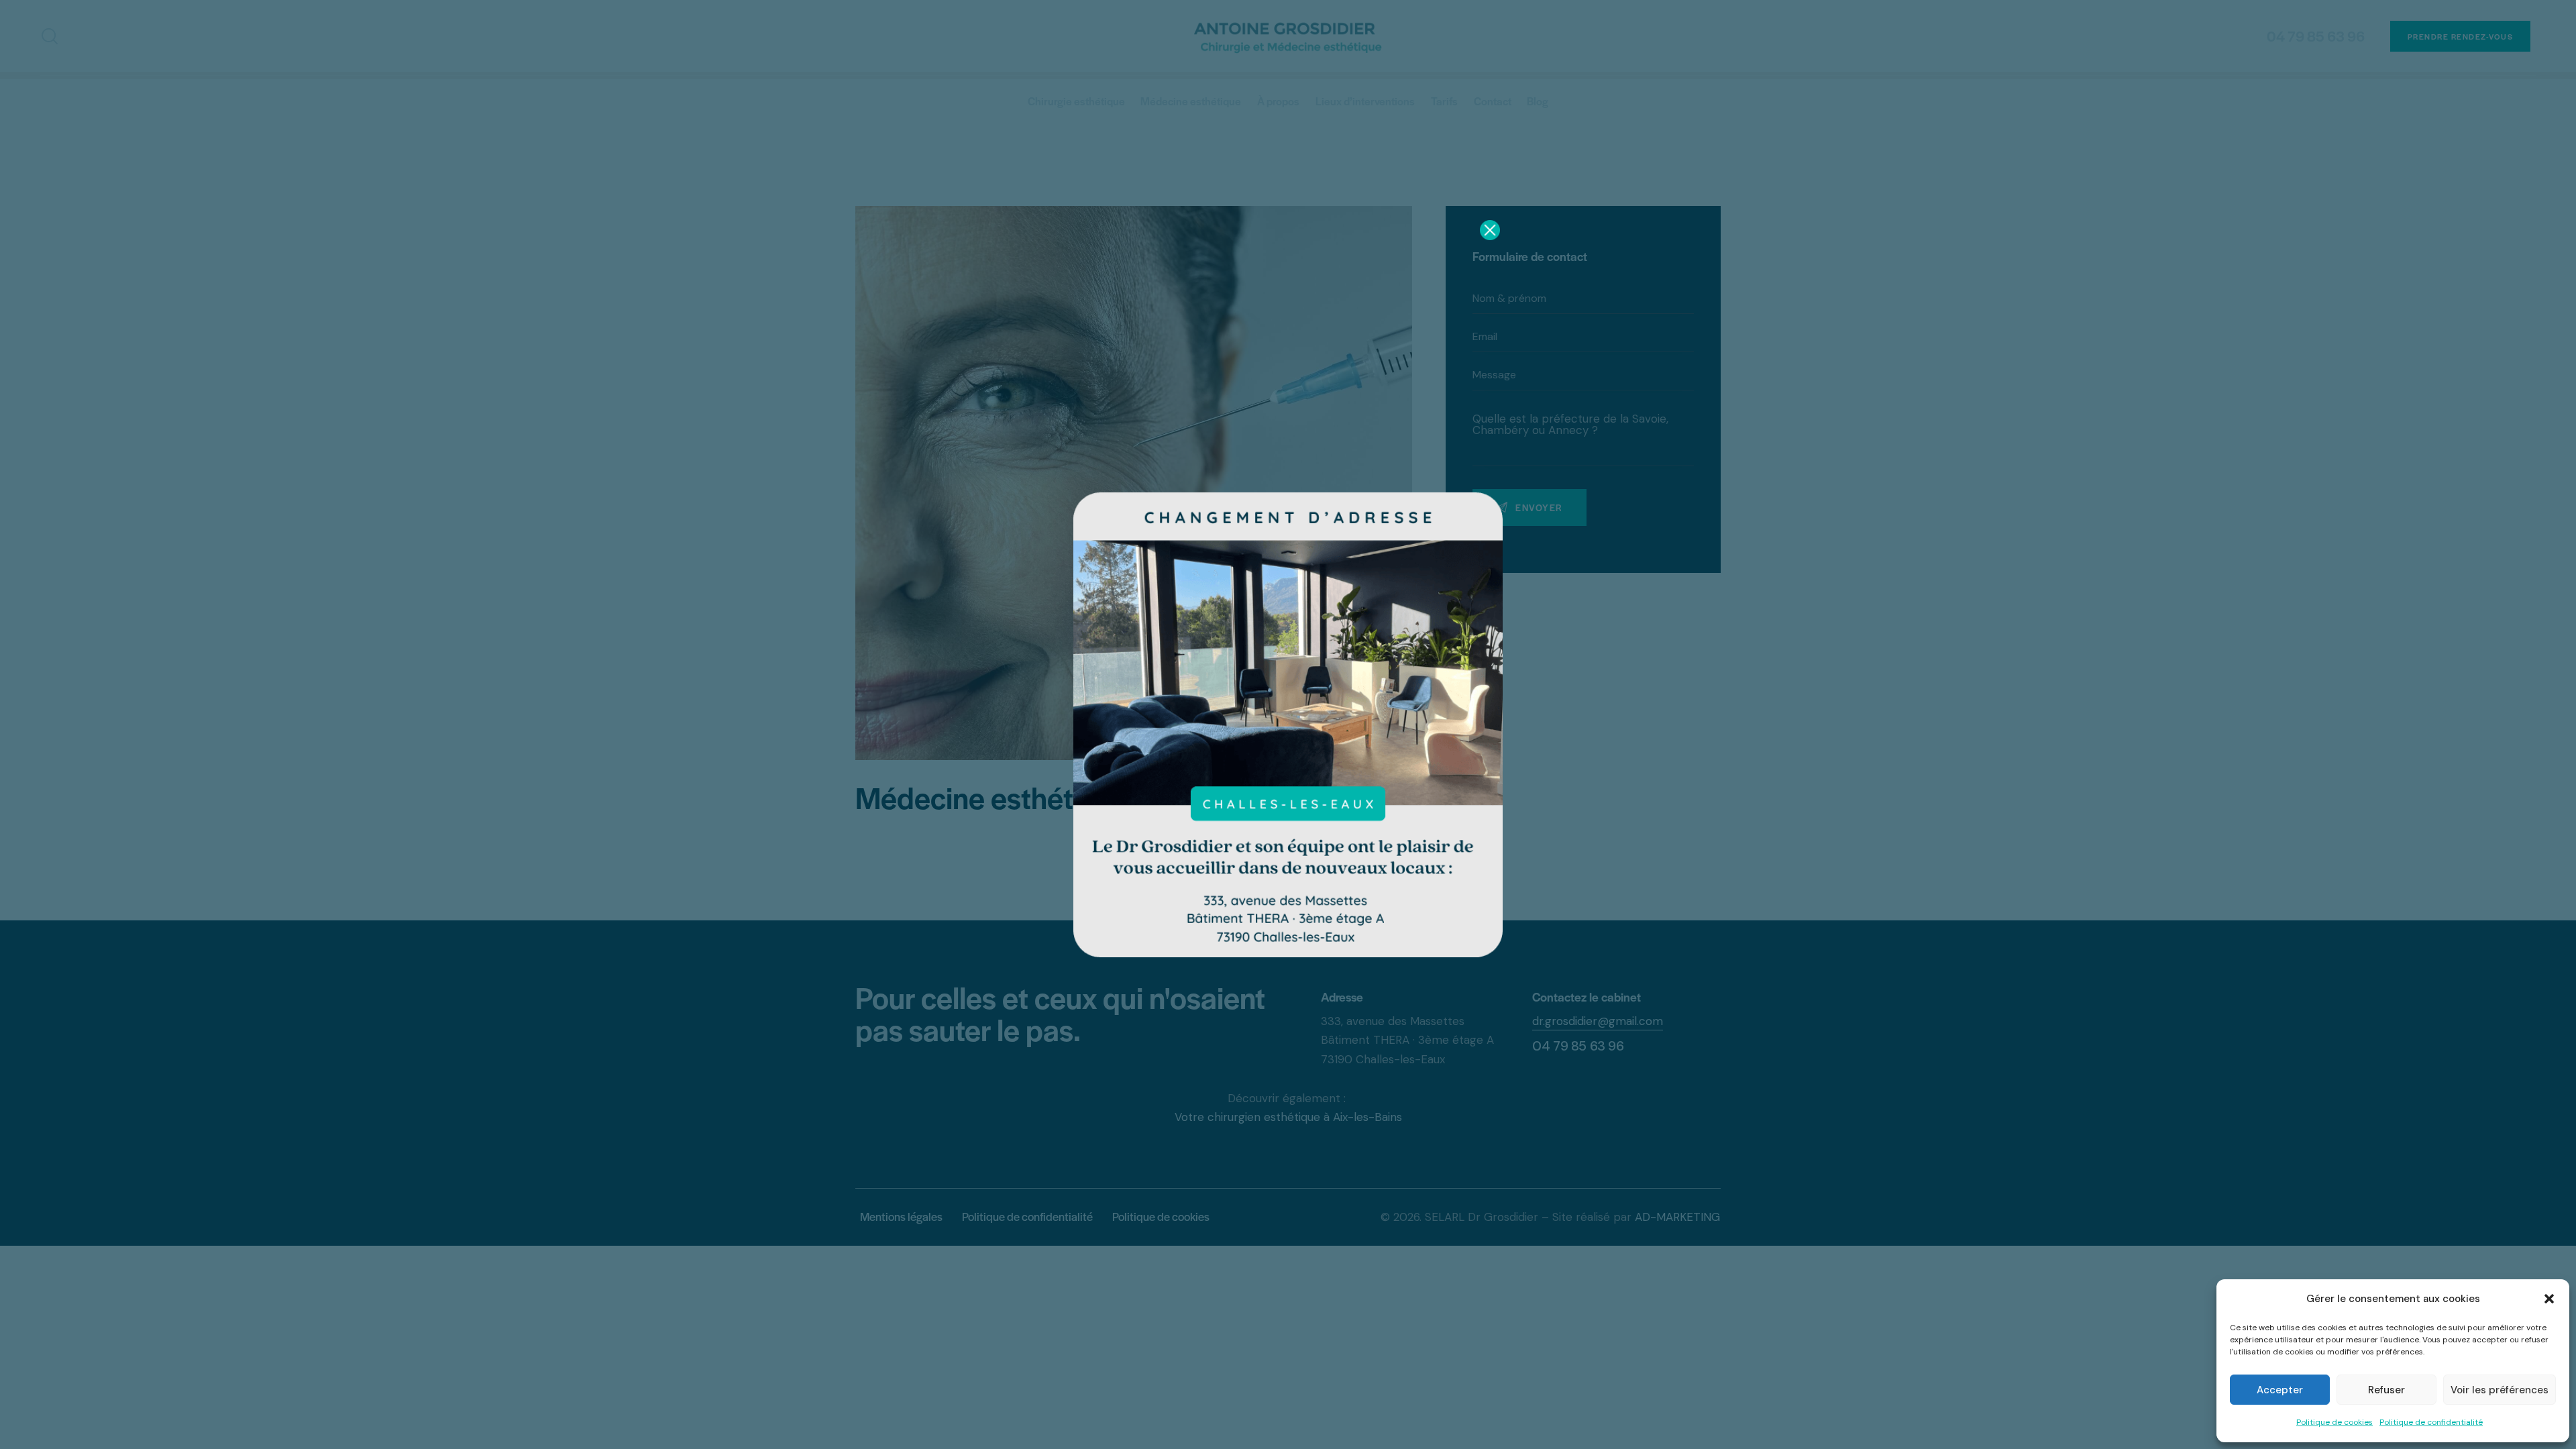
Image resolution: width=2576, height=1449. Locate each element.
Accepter (2280, 1390)
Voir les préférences (2500, 1390)
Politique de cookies (2334, 1422)
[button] (2549, 1299)
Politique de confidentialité (2431, 1422)
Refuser (2386, 1390)
